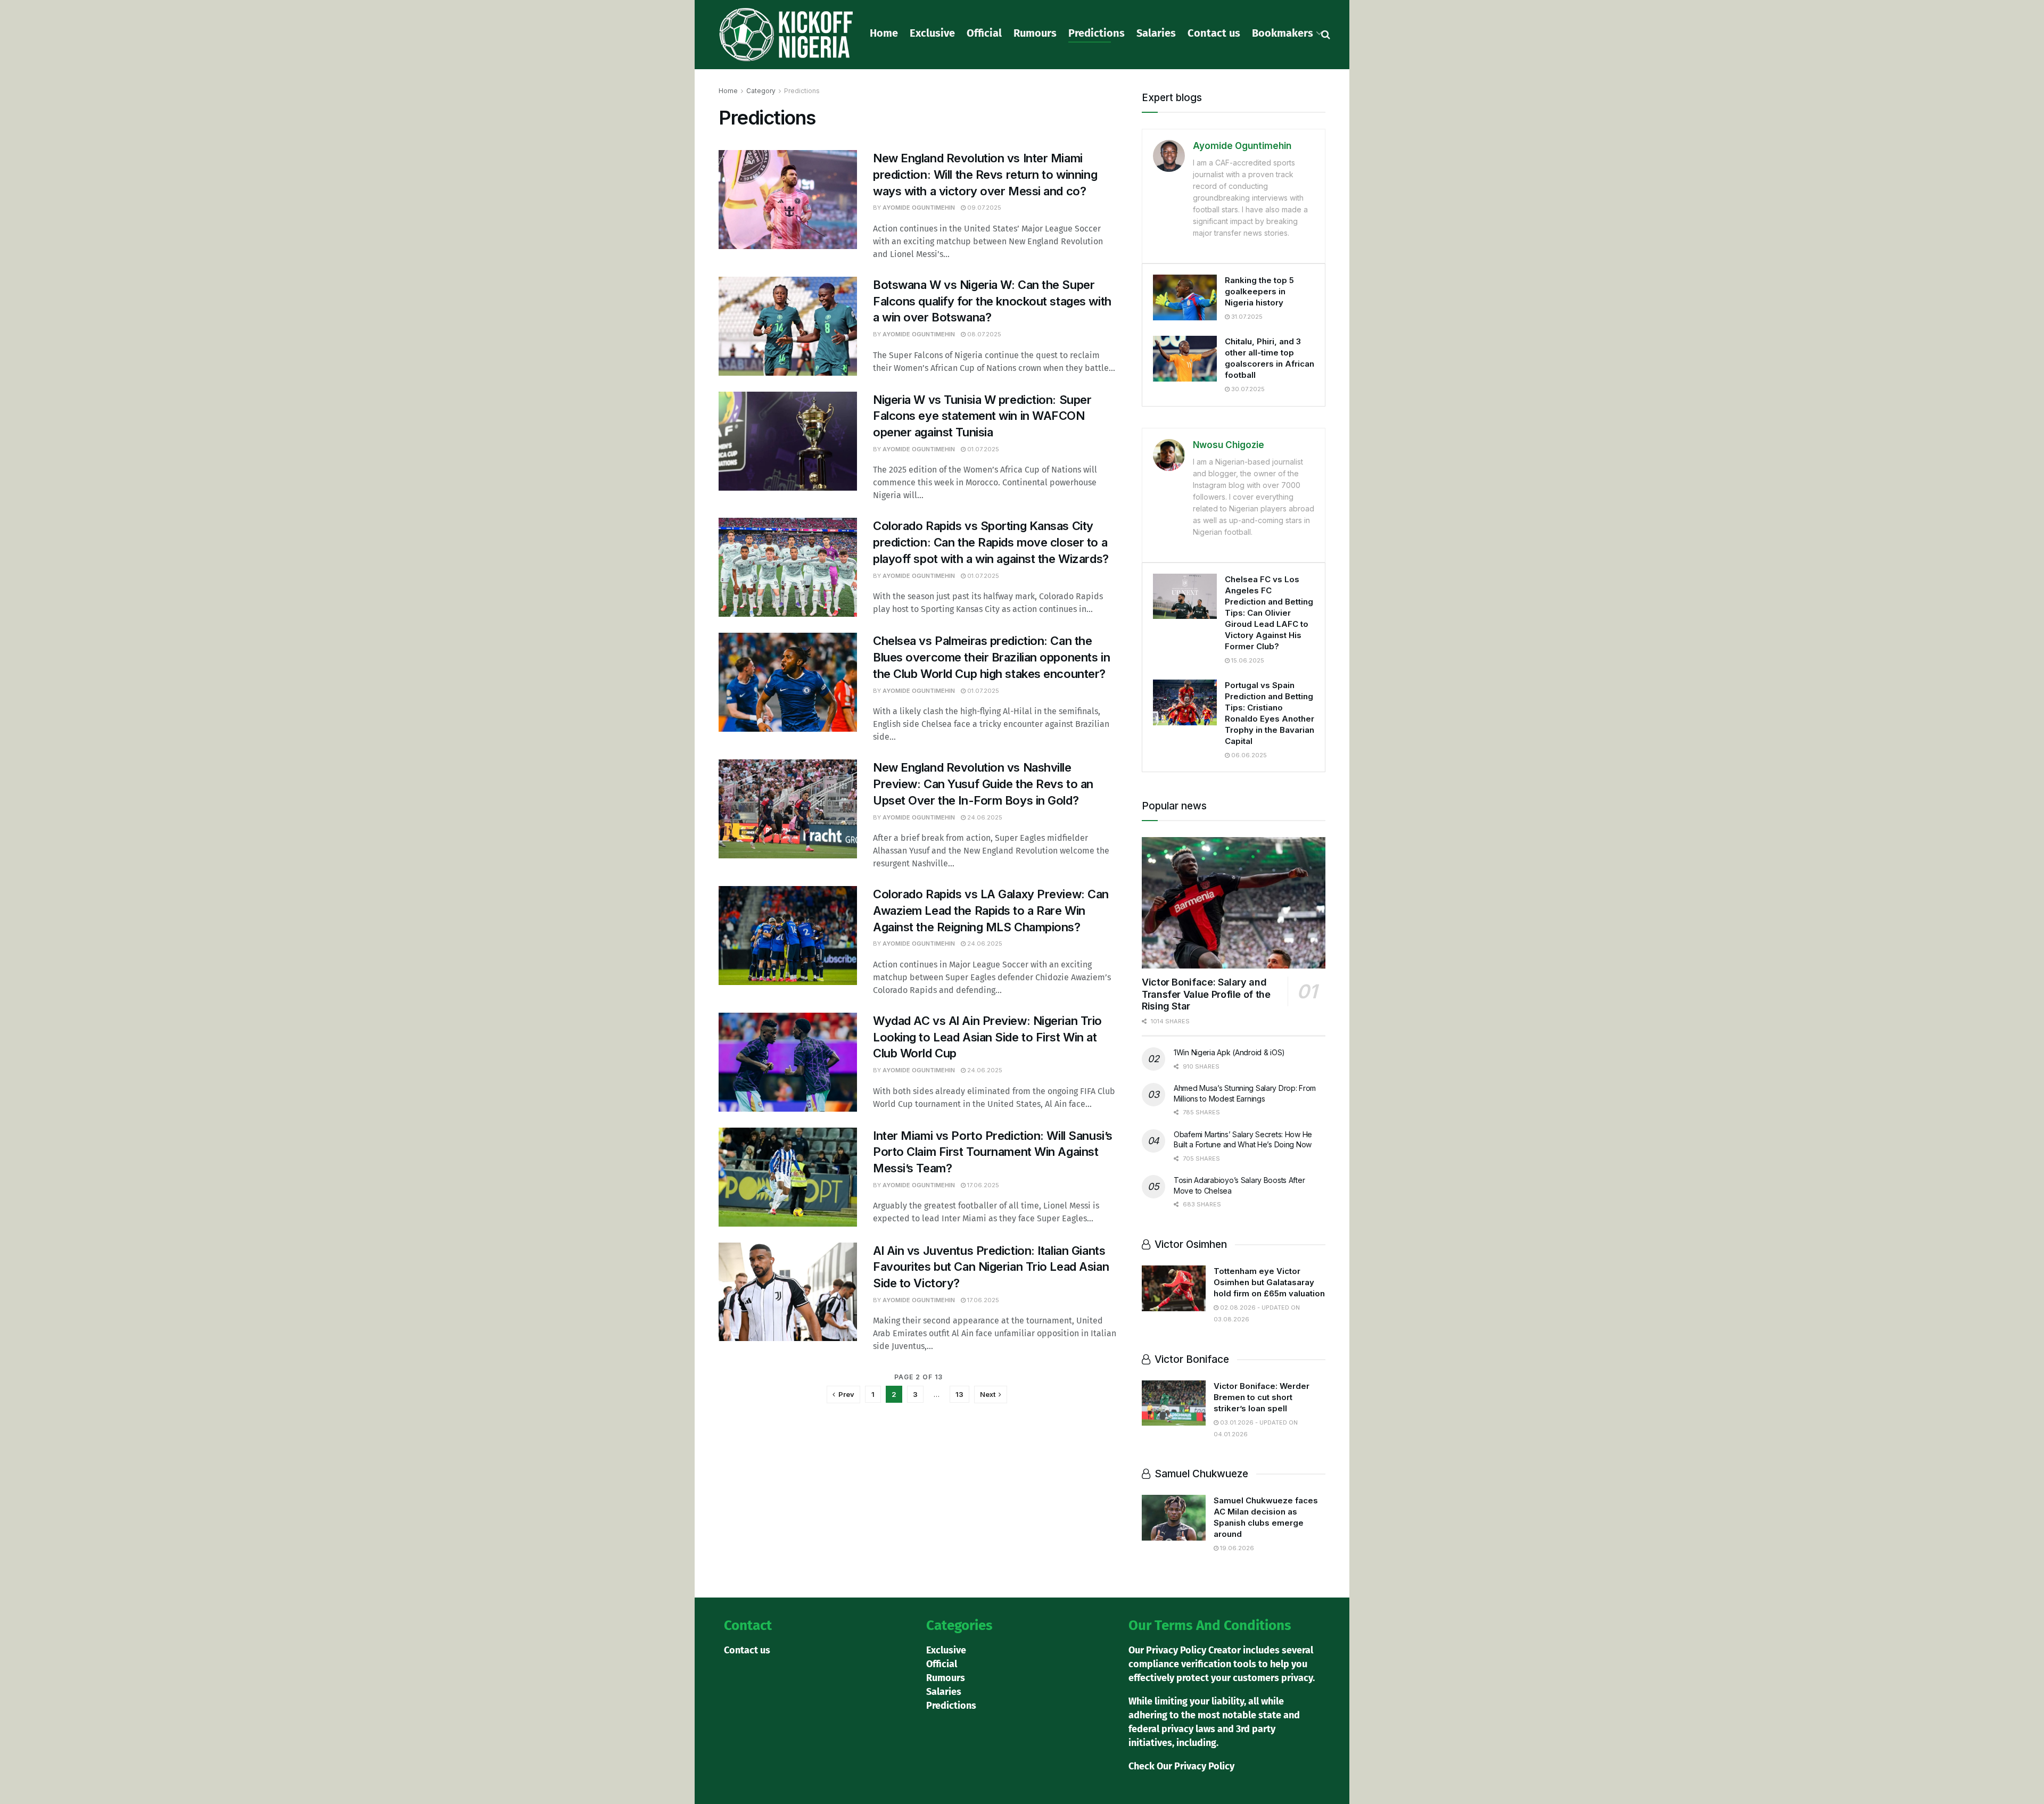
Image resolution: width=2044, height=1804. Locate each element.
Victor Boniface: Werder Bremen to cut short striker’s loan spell (1262, 1397)
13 (959, 1394)
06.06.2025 (1248, 755)
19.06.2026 (1236, 1548)
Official (984, 33)
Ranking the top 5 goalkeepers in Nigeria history (1259, 291)
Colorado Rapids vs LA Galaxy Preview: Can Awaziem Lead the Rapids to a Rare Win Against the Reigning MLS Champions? (991, 911)
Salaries (1156, 33)
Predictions (1097, 33)
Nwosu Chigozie (1229, 445)
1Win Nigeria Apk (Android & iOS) (1229, 1052)
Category (761, 91)
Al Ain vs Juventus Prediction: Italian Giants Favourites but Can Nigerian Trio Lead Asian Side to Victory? (991, 1267)
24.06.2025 (984, 817)
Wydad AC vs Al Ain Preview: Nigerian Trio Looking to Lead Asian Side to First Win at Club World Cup (987, 1037)
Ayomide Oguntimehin (919, 208)
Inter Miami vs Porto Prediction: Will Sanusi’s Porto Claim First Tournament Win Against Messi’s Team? (993, 1152)
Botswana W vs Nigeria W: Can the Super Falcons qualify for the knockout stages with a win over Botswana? (992, 301)
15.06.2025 (1247, 660)
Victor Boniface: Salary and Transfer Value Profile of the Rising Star (1206, 994)
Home (884, 33)
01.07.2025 (982, 449)
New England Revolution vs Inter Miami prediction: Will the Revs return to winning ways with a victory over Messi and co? (985, 175)
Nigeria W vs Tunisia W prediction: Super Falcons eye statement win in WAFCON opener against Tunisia (982, 416)
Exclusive (932, 33)
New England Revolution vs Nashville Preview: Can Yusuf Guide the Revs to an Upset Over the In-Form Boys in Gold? (983, 784)
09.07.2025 (983, 208)
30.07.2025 (1247, 389)
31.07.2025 (1246, 317)
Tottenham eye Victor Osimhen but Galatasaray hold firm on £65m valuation (1269, 1282)
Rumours (1035, 33)
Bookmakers (1283, 33)
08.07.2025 (983, 334)
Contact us (1214, 33)
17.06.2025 (982, 1185)
